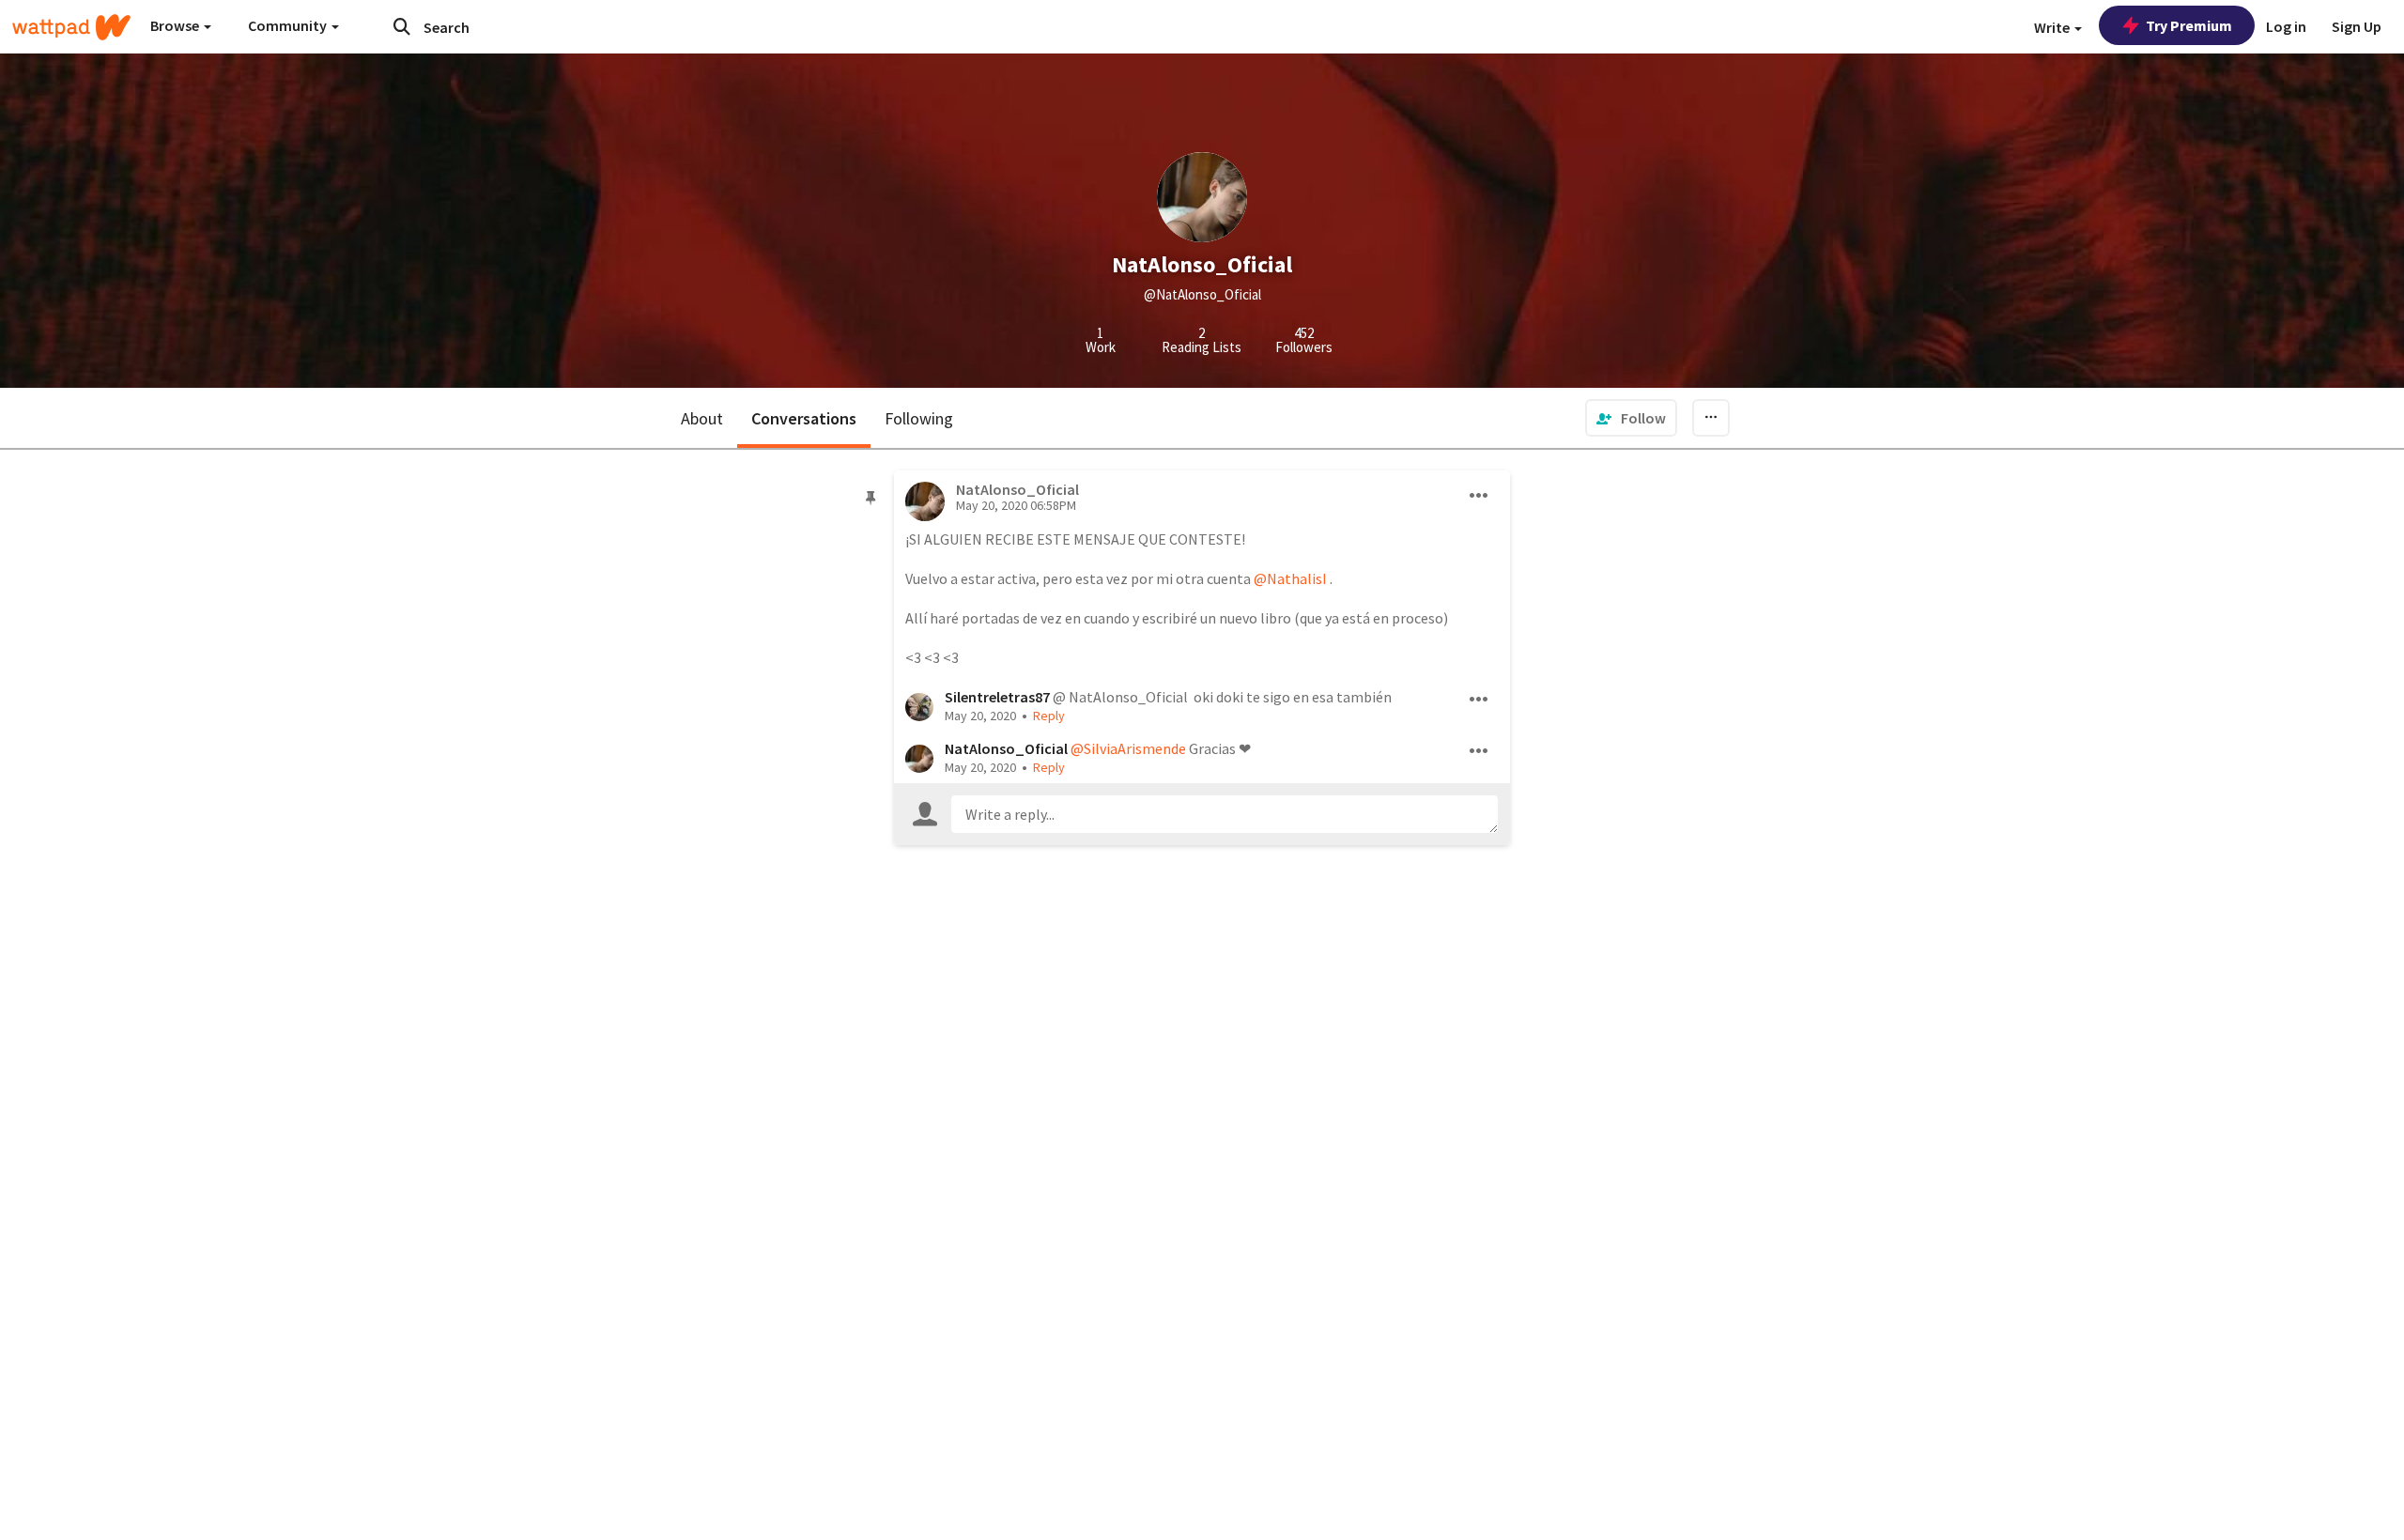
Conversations (804, 418)
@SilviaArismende (1128, 748)
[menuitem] (1631, 418)
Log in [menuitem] (2286, 26)
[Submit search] (402, 26)
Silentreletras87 (997, 697)
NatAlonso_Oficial (1006, 748)
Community (289, 25)
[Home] (71, 27)
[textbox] (1225, 814)
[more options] (1479, 496)
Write (2053, 27)
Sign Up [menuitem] (2357, 26)
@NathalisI (1290, 578)
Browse (176, 25)
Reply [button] (1049, 716)
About (702, 418)
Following (919, 418)
